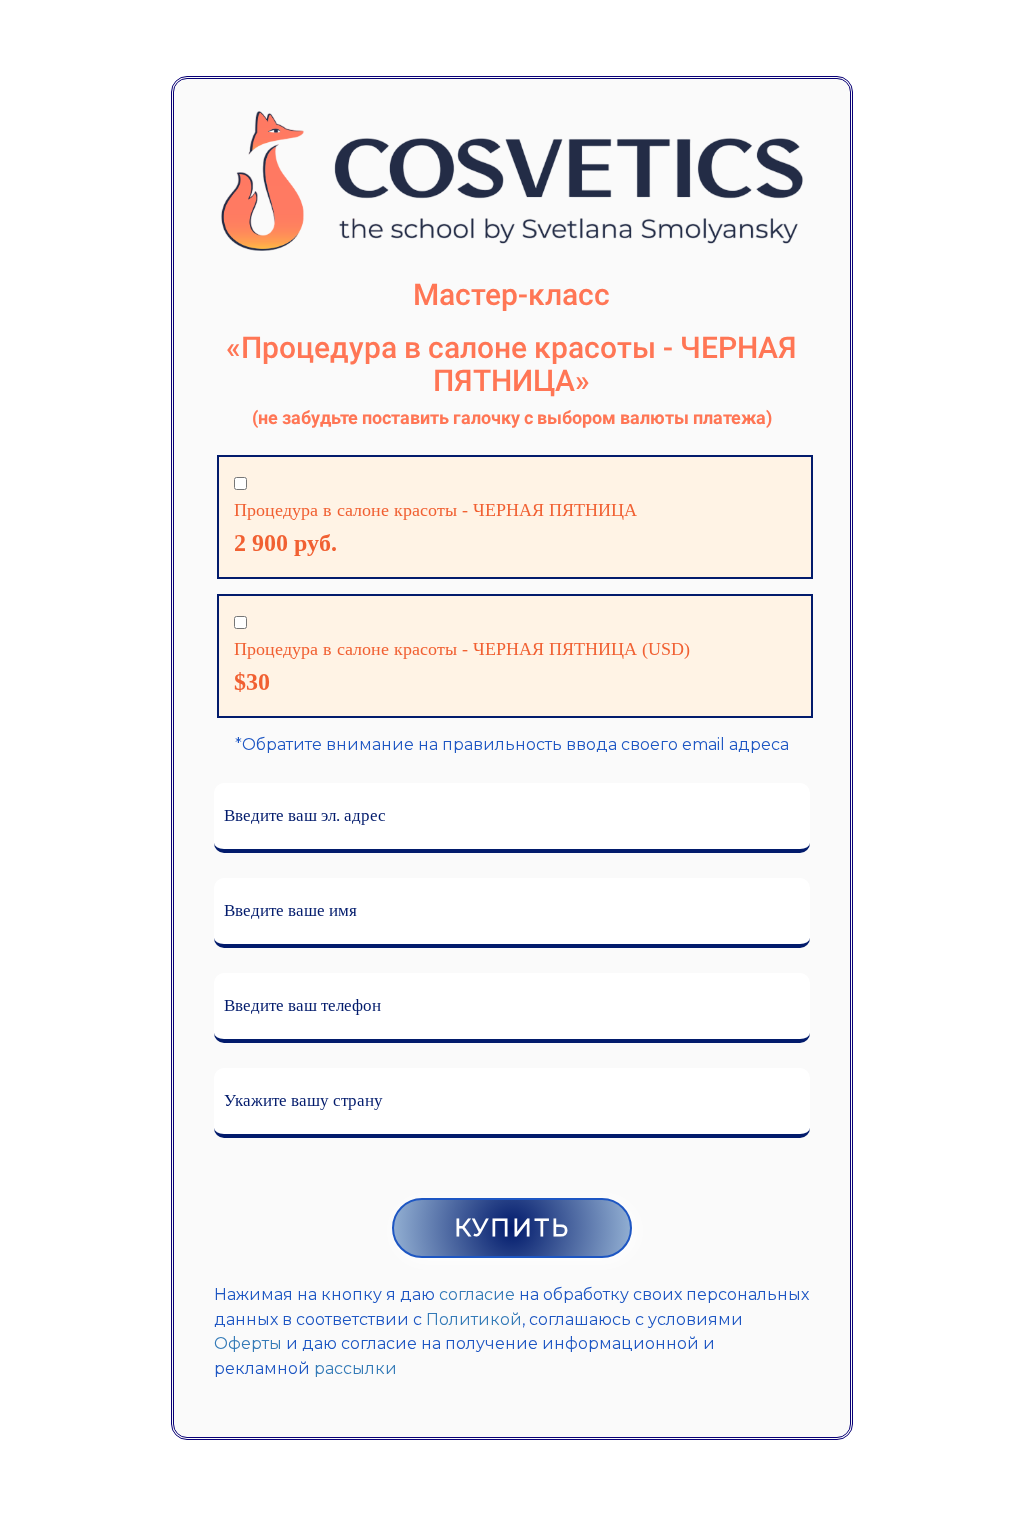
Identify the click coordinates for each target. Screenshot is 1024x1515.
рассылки (355, 1368)
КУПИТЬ (512, 1227)
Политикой (474, 1319)
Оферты (248, 1343)
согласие (477, 1294)
